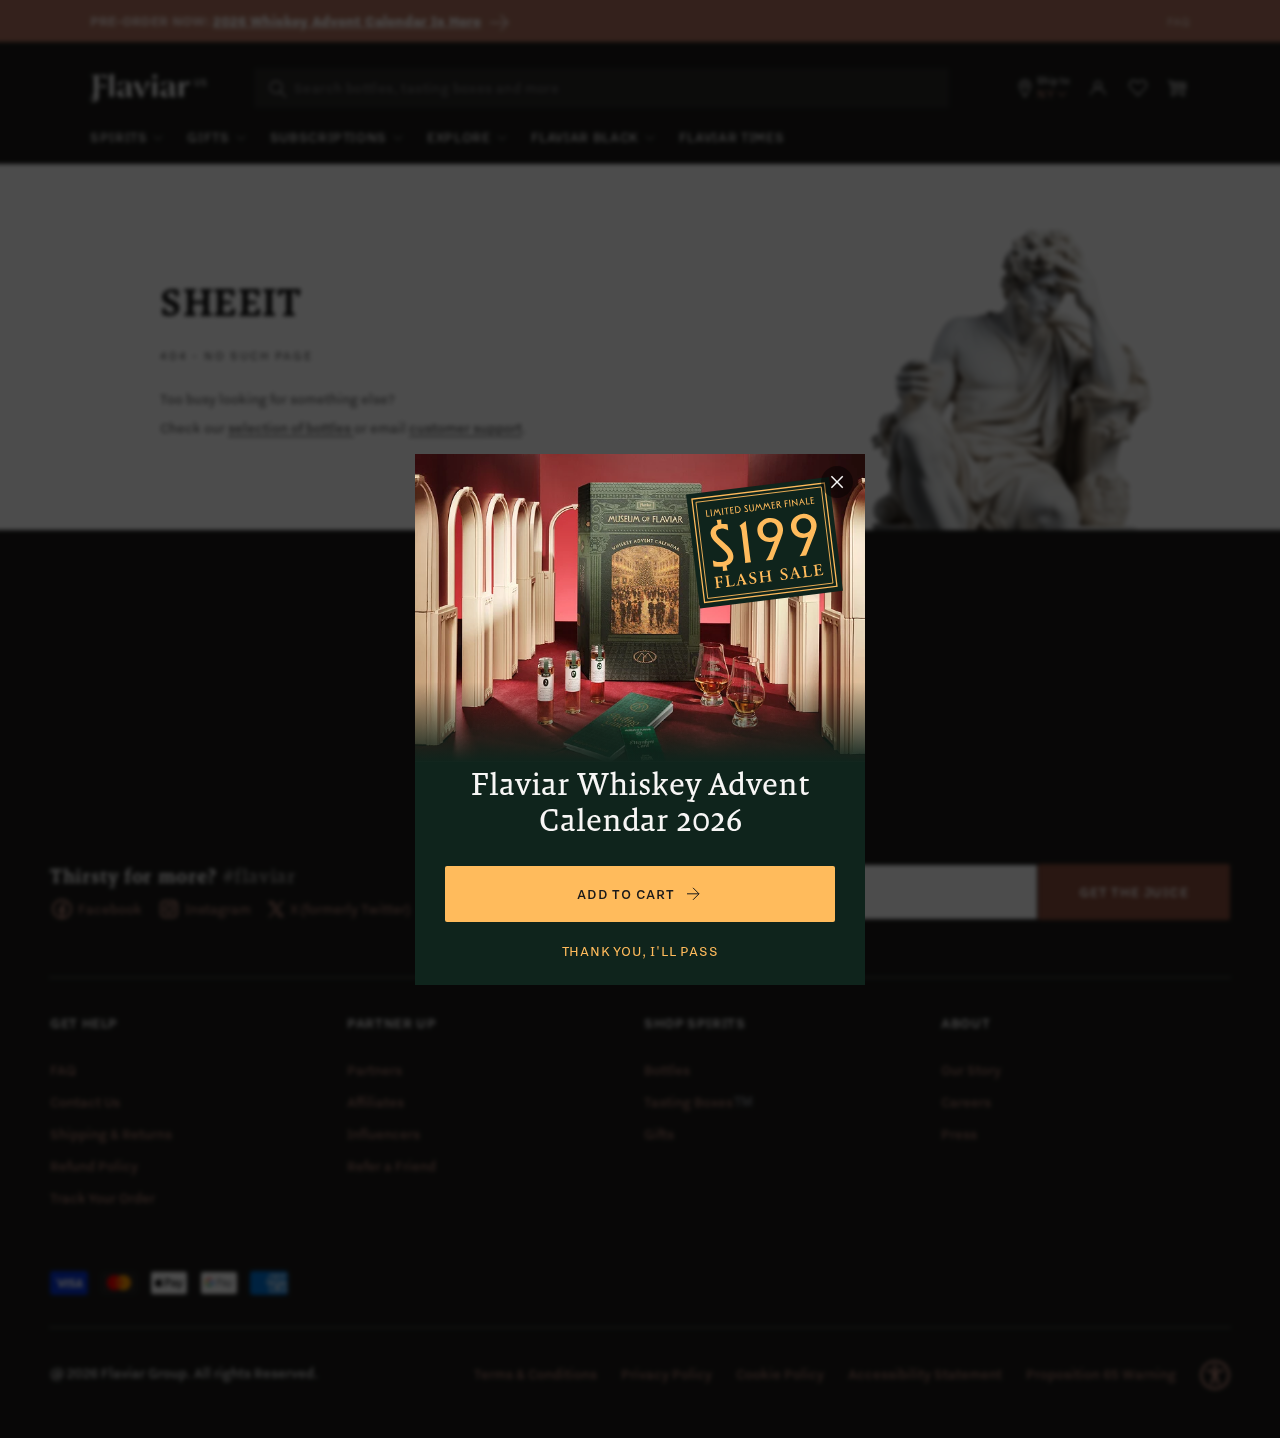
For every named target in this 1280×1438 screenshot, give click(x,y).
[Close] (837, 482)
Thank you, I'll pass (640, 951)
